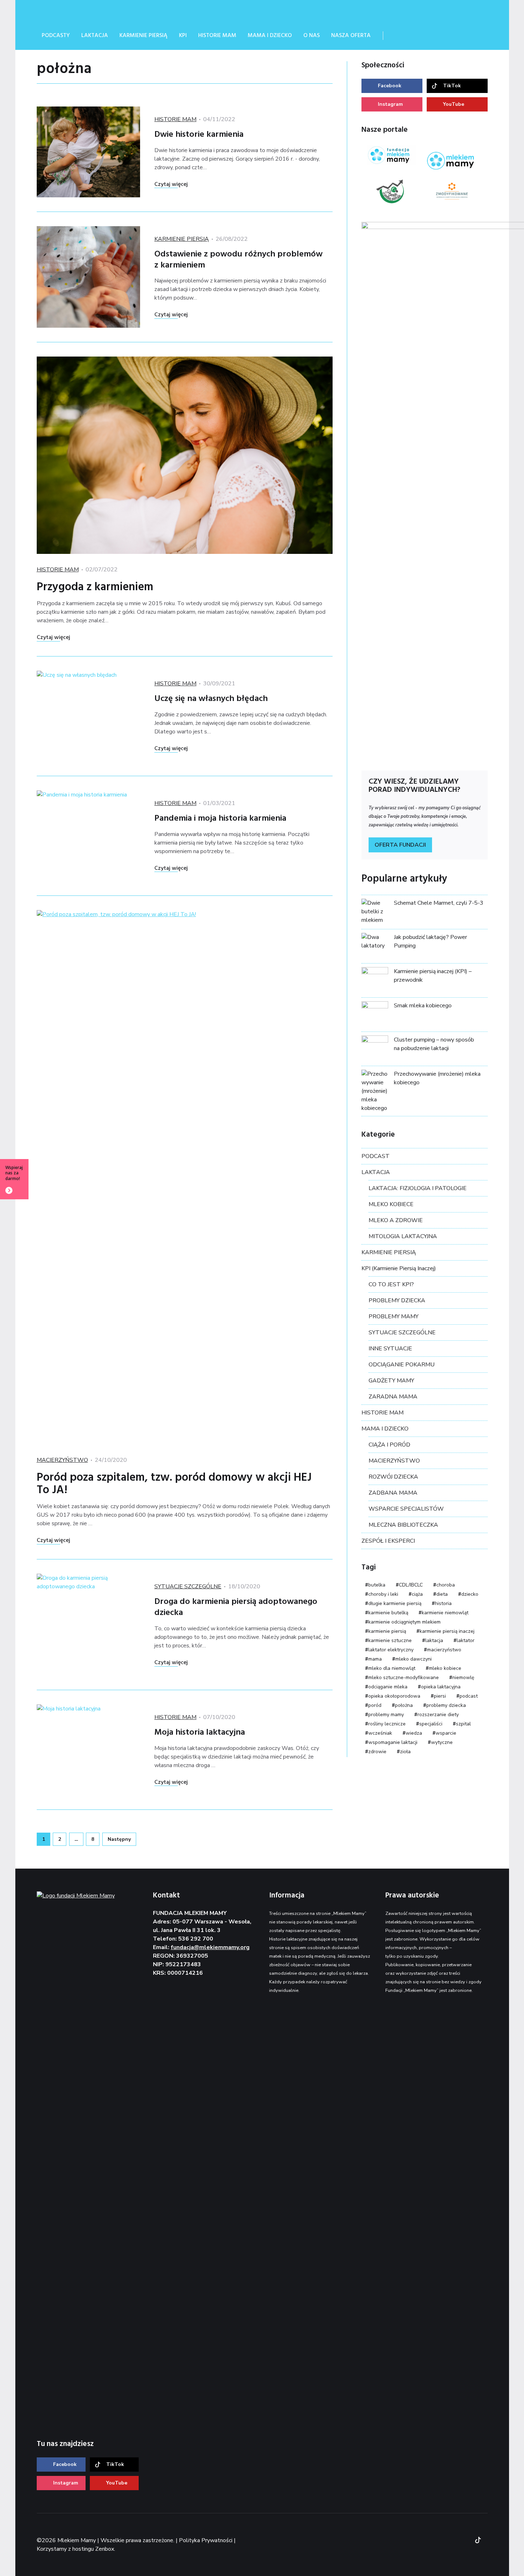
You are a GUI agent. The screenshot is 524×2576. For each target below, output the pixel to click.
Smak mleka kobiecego (423, 1006)
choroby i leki (383, 1594)
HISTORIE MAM (175, 119)
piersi (440, 1696)
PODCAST (376, 1156)
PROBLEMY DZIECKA (397, 1300)
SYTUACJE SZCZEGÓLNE (188, 1586)
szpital (463, 1724)
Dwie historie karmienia (199, 135)
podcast (469, 1696)
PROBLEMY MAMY (394, 1316)
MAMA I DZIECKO (385, 1429)
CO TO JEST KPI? (391, 1284)
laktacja (434, 1640)
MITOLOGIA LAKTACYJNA (403, 1236)
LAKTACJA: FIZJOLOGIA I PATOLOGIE (418, 1188)
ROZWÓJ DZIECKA (393, 1477)
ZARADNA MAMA (393, 1397)
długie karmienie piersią (395, 1603)
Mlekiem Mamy (90, 11)
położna (404, 1705)
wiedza (414, 1733)
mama (375, 1659)
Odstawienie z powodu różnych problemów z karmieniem (238, 260)
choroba (446, 1585)
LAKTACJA (376, 1172)
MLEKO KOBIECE (391, 1204)
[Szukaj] (398, 36)
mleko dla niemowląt (392, 1668)
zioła (405, 1752)
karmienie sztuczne (390, 1640)
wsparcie (446, 1733)
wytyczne (442, 1742)
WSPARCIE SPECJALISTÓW (406, 1509)
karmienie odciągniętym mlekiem (404, 1622)
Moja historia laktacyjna (200, 1733)
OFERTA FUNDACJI (400, 845)
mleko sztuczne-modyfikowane (404, 1677)
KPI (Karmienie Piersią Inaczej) (399, 1268)
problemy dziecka (446, 1705)
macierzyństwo (444, 1650)
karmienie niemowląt (445, 1613)
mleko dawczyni (413, 1659)
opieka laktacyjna (441, 1687)
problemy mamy (386, 1715)
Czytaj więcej (171, 185)
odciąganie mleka (388, 1687)
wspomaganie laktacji (393, 1742)
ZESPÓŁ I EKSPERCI (388, 1541)
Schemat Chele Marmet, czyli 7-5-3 (439, 903)
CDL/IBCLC (411, 1585)
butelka (377, 1585)
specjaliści (431, 1724)
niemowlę (463, 1677)
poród (375, 1705)
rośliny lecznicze (387, 1724)
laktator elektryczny (391, 1650)
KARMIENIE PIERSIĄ (182, 239)
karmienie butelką (388, 1613)
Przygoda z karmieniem (95, 587)
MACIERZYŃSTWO (62, 1460)
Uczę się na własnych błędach (211, 699)
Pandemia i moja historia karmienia (220, 819)
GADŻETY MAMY (391, 1381)
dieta (442, 1594)
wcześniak (380, 1733)
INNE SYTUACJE (390, 1349)
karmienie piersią (387, 1631)
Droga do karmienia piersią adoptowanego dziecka (236, 1607)
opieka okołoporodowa (394, 1696)
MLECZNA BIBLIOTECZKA (403, 1525)
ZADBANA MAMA (393, 1493)
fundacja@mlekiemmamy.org (210, 1947)
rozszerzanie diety (438, 1715)
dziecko (470, 1594)
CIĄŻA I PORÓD (389, 1445)
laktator (466, 1640)
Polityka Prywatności (206, 2540)
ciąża (417, 1594)
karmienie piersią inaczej (447, 1631)
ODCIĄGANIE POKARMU (402, 1365)
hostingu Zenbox (93, 2549)
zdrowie (377, 1752)
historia (443, 1603)
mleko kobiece (445, 1668)
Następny (119, 1839)
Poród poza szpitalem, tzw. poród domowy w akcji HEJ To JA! (174, 1484)
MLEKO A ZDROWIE (396, 1220)
